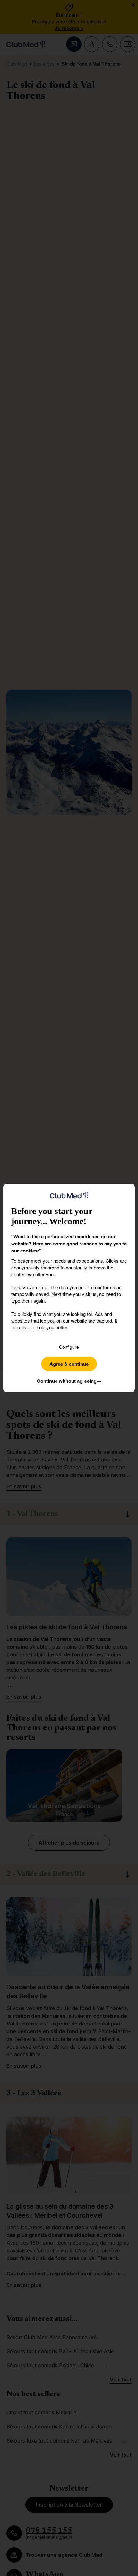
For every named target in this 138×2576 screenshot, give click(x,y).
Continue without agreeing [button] (69, 1381)
